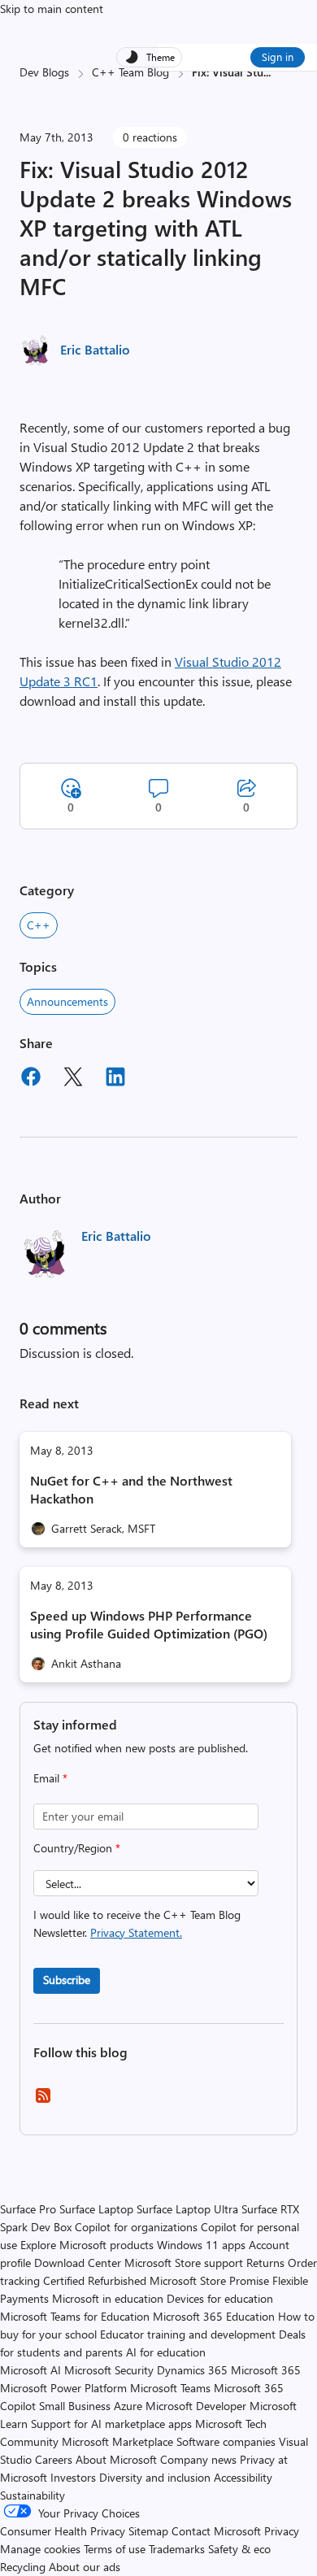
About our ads (85, 2567)
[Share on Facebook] (31, 1079)
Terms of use (115, 2549)
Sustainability (33, 2495)
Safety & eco (239, 2549)
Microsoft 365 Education (214, 2316)
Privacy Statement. (136, 1932)
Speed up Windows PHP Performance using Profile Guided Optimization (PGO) (149, 1624)
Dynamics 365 (192, 2370)
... (267, 72)
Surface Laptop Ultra (187, 2209)
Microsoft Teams (170, 2388)
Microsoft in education (108, 2298)
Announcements (67, 1001)
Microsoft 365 (266, 2370)
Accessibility (243, 2477)
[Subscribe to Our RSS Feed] (43, 2101)
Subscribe (67, 1980)
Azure (128, 2406)
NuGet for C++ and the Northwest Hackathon (131, 1489)
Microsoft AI (30, 2370)
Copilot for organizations (136, 2227)
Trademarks (177, 2549)
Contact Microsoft (216, 2531)
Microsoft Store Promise (209, 2280)
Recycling (23, 2567)
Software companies (226, 2441)
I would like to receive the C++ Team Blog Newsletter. (137, 1923)
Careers (54, 2459)
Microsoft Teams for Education (75, 2316)
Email (50, 1778)
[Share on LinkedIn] (115, 1079)
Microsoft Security (109, 2370)
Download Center (78, 2263)
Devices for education (220, 2298)
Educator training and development (188, 2334)
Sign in (278, 57)
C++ (39, 925)
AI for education (166, 2352)
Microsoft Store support (184, 2263)
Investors (73, 2477)
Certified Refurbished (95, 2280)
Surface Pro (28, 2209)
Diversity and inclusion (155, 2477)
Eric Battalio (95, 349)
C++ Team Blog (130, 72)
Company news (198, 2459)
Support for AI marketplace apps (111, 2424)
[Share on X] (73, 1079)
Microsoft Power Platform (63, 2388)
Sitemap (148, 2531)
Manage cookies (40, 2549)
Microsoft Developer (196, 2406)
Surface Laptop (96, 2209)
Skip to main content (52, 9)
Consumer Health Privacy (63, 2531)
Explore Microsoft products (87, 2245)
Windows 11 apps (201, 2245)
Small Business (75, 2406)
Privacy (282, 2531)
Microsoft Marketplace (117, 2441)
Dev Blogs (44, 72)
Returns (265, 2263)
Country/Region (77, 1848)
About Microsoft (116, 2459)
